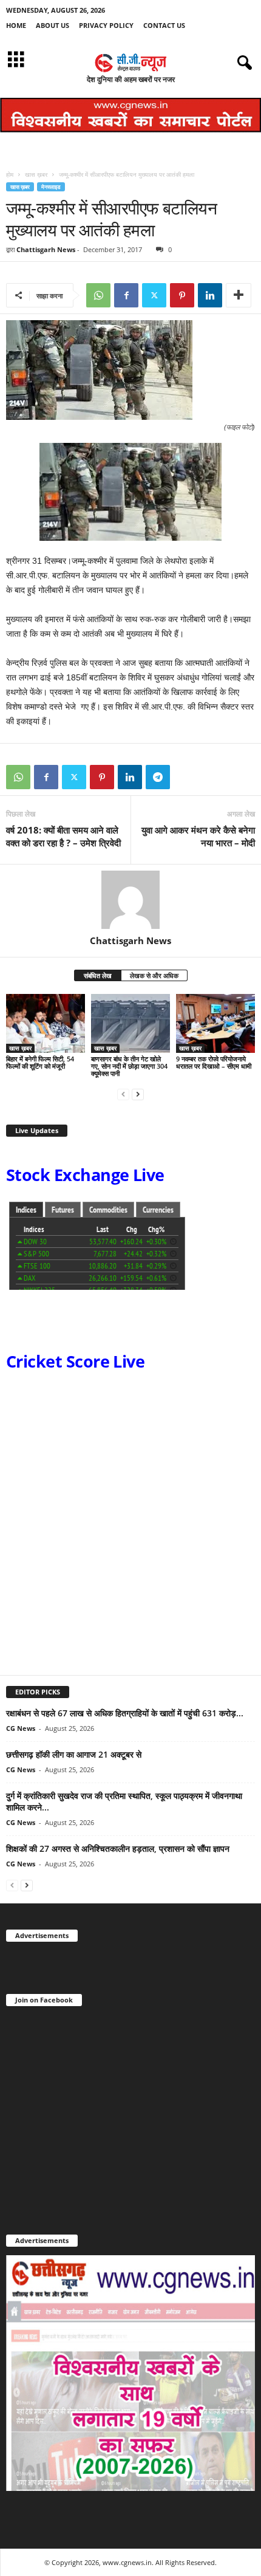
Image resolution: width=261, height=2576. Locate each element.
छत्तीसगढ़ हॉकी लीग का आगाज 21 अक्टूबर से (74, 1754)
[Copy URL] (186, 777)
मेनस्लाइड (51, 187)
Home (16, 25)
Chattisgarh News (46, 249)
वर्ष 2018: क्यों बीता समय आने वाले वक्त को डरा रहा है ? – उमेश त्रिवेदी (63, 836)
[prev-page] (123, 1094)
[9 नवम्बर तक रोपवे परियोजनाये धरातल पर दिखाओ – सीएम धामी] (215, 1023)
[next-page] (138, 1094)
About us (53, 25)
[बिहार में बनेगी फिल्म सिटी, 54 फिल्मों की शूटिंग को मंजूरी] (46, 1023)
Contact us (164, 25)
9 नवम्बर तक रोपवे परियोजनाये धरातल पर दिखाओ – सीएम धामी (214, 1062)
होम (10, 174)
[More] (239, 295)
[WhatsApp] (98, 295)
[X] (154, 295)
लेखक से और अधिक (154, 975)
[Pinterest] (182, 295)
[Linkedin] (210, 295)
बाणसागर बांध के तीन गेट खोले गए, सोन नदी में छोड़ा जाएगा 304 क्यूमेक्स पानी (129, 1066)
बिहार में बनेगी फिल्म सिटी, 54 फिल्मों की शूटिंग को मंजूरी (40, 1062)
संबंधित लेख (98, 975)
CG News (21, 1728)
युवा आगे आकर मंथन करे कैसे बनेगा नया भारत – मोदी (198, 836)
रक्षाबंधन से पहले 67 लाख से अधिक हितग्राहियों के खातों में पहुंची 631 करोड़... (125, 1713)
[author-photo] (130, 900)
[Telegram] (158, 777)
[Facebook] (126, 295)
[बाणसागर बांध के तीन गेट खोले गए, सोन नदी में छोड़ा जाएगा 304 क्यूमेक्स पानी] (130, 1023)
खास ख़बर (36, 174)
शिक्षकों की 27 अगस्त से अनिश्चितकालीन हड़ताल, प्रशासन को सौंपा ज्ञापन (118, 1848)
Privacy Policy (106, 25)
